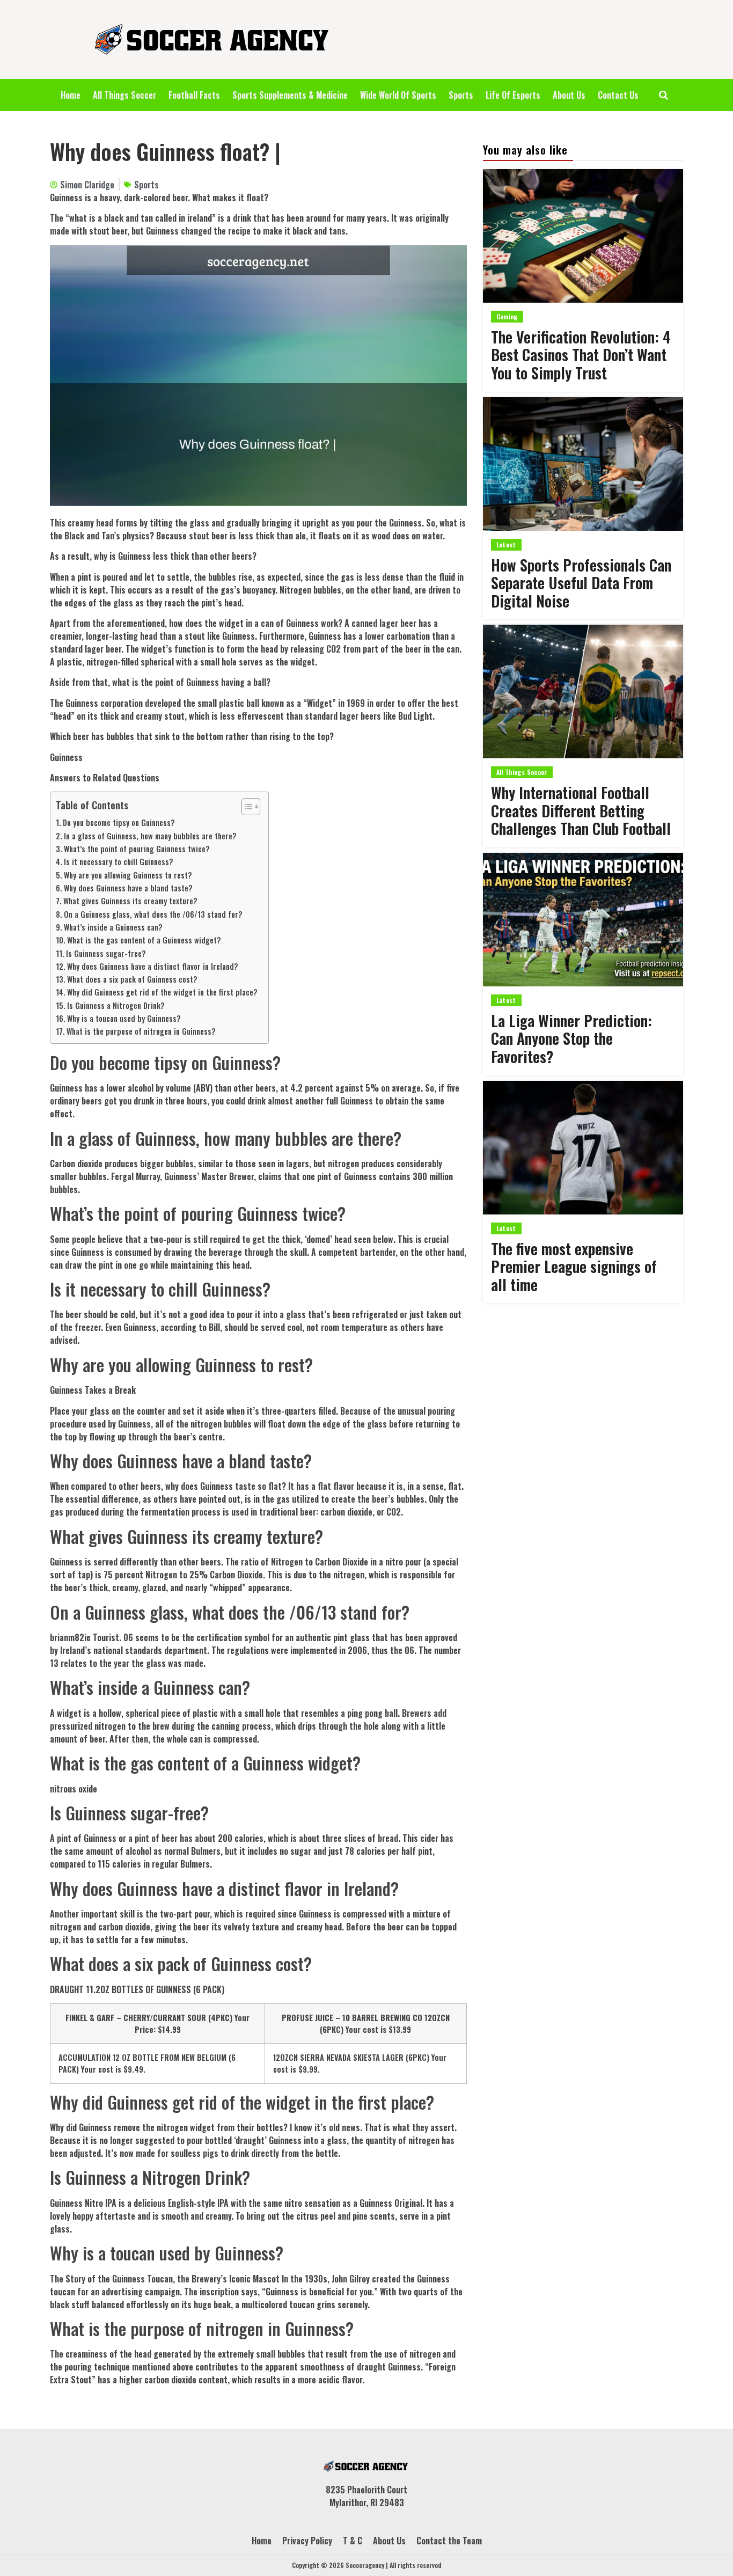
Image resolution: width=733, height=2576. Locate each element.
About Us (569, 95)
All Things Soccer (124, 95)
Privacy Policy (307, 2541)
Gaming (507, 316)
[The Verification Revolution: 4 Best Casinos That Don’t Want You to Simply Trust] (583, 236)
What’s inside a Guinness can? (113, 927)
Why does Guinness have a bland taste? (128, 888)
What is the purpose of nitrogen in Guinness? (141, 1031)
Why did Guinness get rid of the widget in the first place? (162, 992)
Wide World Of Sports (398, 95)
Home (71, 95)
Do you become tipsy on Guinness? (119, 822)
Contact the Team (449, 2541)
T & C (353, 2541)
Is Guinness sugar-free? (106, 953)
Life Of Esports (513, 95)
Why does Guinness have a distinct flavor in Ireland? (153, 966)
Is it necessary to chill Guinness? (119, 862)
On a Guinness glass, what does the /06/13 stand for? (153, 914)
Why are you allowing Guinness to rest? (128, 875)
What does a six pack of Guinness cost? (132, 979)
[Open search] (664, 95)
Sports (461, 95)
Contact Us (618, 95)
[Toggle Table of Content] (245, 807)
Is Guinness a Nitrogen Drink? (116, 1005)
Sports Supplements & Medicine (290, 95)
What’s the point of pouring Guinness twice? (137, 849)
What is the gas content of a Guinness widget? (144, 940)
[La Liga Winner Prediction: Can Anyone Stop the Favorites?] (583, 920)
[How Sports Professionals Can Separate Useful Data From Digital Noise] (583, 464)
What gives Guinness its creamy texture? (130, 901)
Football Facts (194, 95)
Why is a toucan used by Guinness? (124, 1018)
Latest (506, 544)
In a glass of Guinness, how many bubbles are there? (150, 836)
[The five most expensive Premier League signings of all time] (583, 1148)
